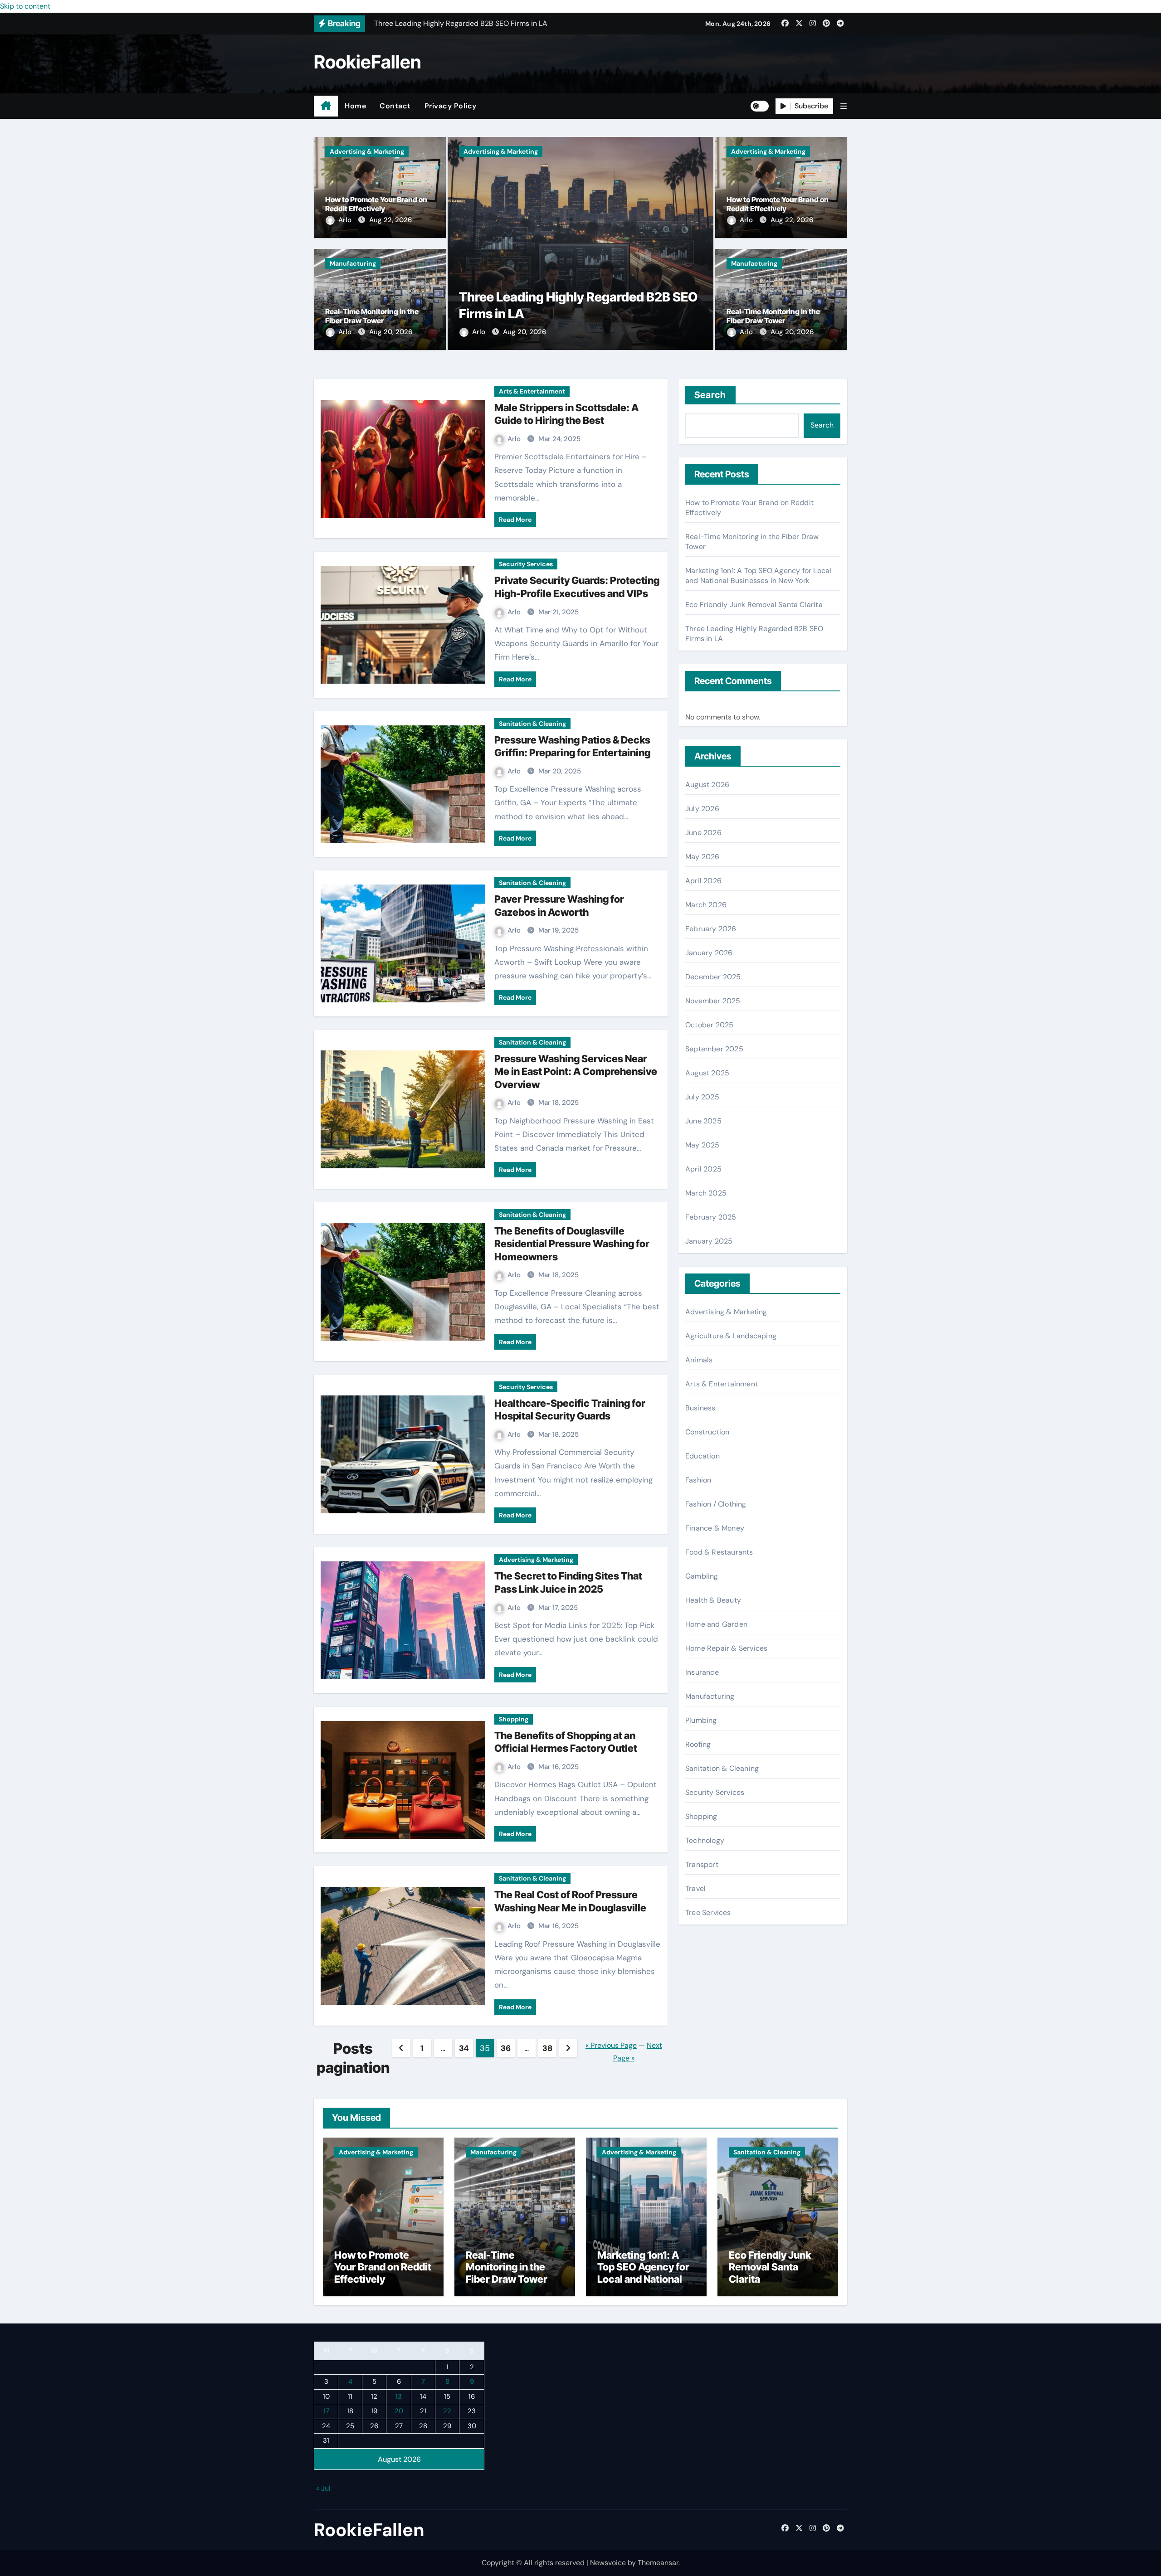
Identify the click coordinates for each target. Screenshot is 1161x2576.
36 (505, 2048)
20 (399, 2411)
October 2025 (709, 1025)
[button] (844, 106)
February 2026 (711, 929)
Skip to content (25, 6)
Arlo (346, 220)
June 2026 (703, 833)
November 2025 (713, 1001)
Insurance (702, 1672)
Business (700, 1408)
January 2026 (709, 953)
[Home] (326, 106)
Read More (515, 520)
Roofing (698, 1744)
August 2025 (707, 1073)
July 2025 (702, 1097)
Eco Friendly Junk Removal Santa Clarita (754, 605)
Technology (705, 1840)
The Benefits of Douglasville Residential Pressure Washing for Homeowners (572, 1244)
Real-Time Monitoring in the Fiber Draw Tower (372, 316)
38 (547, 2048)
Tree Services (708, 1913)
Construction (707, 1432)
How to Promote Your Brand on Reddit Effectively (376, 204)
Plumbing (701, 1720)
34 (464, 2048)
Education (702, 1456)
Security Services (526, 564)
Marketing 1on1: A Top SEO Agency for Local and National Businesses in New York (758, 576)
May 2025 (702, 1145)
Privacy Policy (451, 106)
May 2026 (702, 857)
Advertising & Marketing (367, 151)
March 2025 (706, 1193)
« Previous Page (611, 2045)
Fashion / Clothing (716, 1504)
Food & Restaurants (719, 1552)
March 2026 (706, 905)
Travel (695, 1888)
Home (355, 106)
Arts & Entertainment (532, 391)
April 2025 (703, 1169)
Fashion (698, 1480)
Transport (702, 1864)
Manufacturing (353, 263)
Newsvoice (608, 2563)
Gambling (702, 1576)
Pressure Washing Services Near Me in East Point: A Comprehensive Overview (576, 1072)
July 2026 (702, 809)
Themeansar (658, 2563)
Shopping (514, 1719)
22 (447, 2411)
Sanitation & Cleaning (532, 724)
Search (710, 395)
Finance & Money (715, 1528)
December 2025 (713, 977)
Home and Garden (716, 1624)
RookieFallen (368, 62)
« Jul (323, 2488)
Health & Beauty (713, 1600)
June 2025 (703, 1121)
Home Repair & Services (726, 1648)
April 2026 (703, 881)
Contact (395, 106)
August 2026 (707, 785)
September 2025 (714, 1049)
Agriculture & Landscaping (731, 1336)
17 (326, 2411)
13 (399, 2396)
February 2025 (711, 1217)
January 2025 (709, 1241)
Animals (699, 1360)
